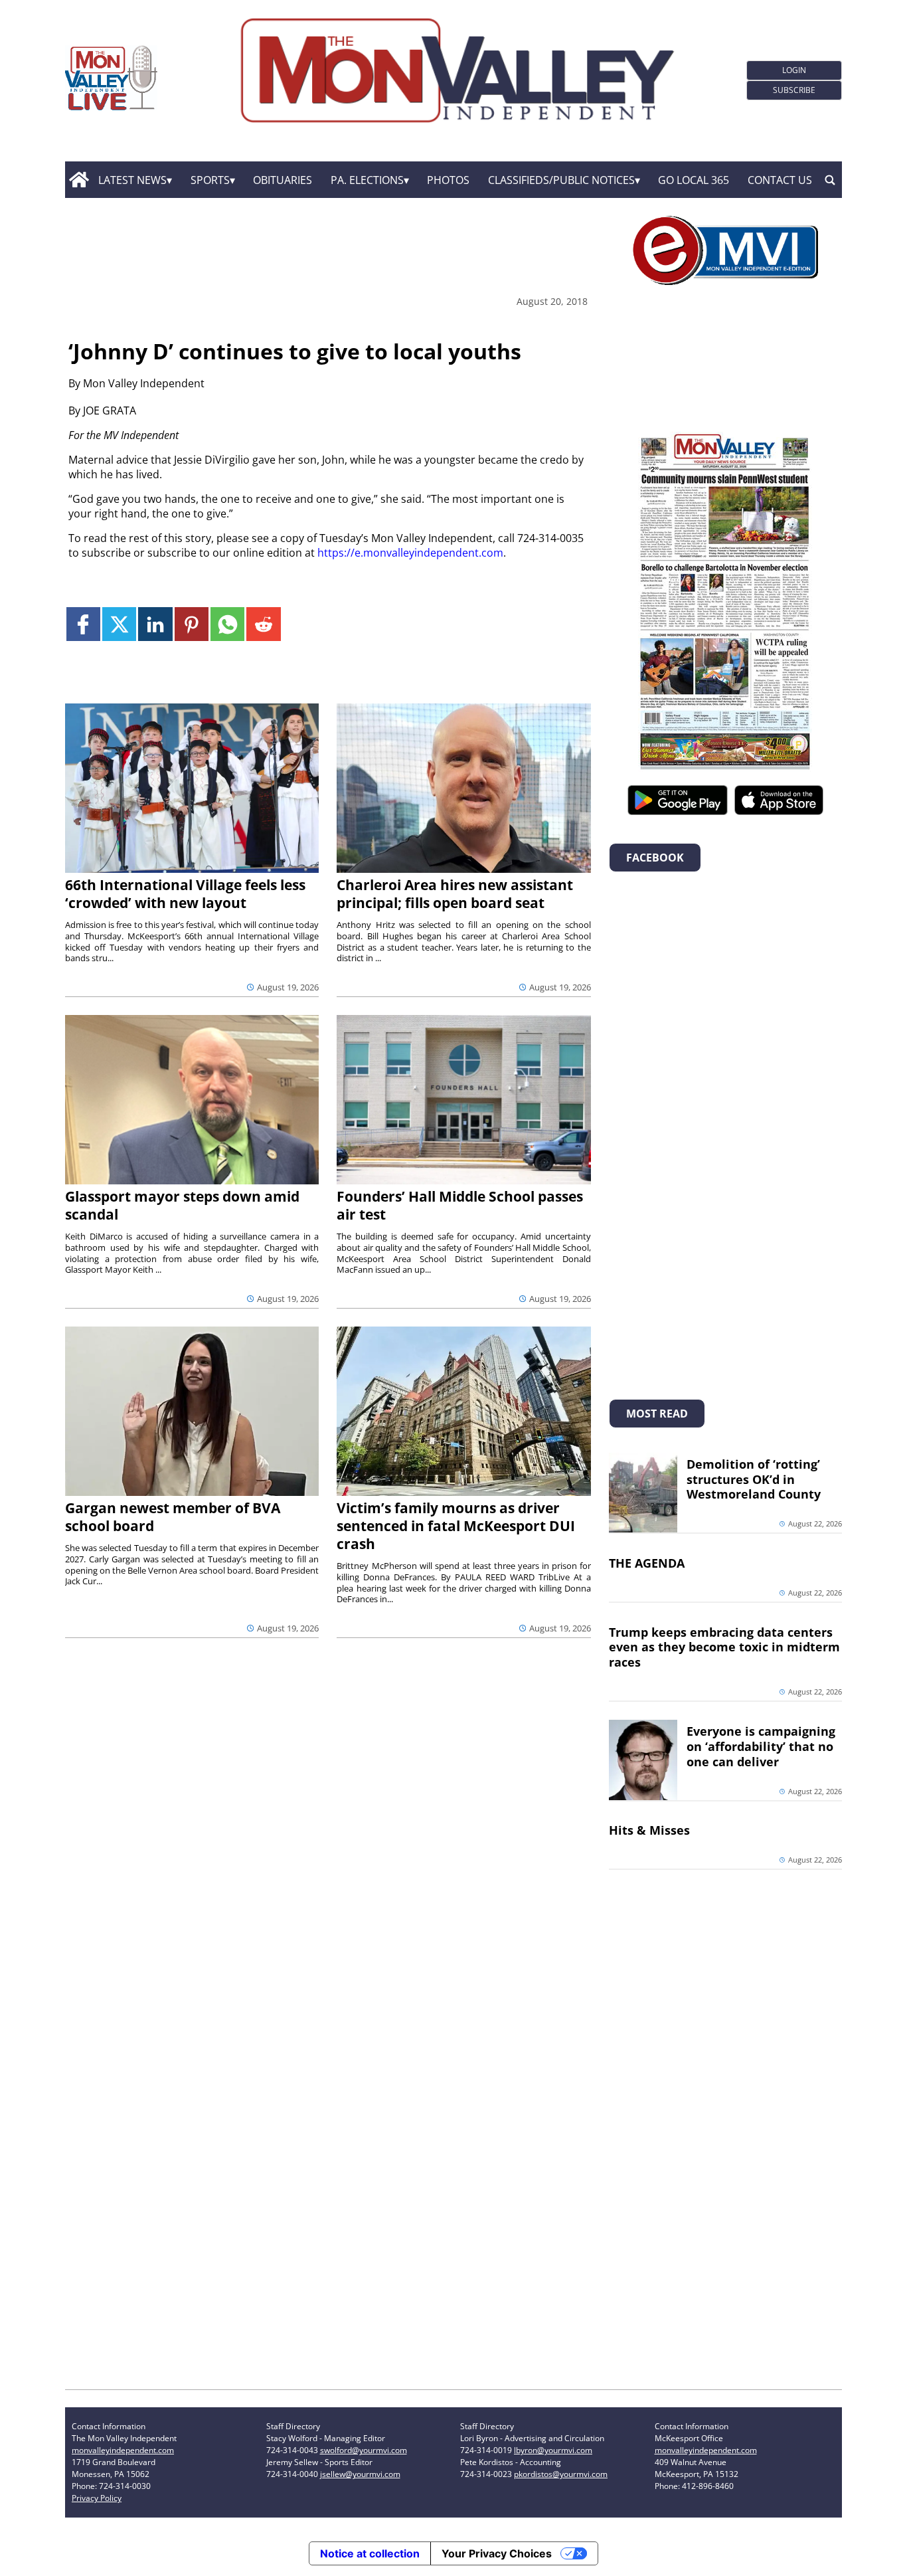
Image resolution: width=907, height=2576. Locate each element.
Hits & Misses (649, 1830)
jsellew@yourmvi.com (360, 2474)
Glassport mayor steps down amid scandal (182, 1205)
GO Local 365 (694, 180)
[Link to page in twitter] (119, 624)
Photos (448, 180)
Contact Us (780, 180)
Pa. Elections (367, 180)
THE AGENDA (647, 1563)
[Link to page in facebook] (83, 624)
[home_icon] (79, 180)
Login (794, 70)
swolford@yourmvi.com (364, 2450)
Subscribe (794, 90)
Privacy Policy (97, 2498)
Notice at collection (370, 2553)
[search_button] (830, 180)
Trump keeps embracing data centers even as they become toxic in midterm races (724, 1647)
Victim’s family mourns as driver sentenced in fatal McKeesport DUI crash (456, 1526)
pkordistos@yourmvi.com (561, 2474)
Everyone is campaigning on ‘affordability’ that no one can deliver (761, 1746)
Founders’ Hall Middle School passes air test (460, 1205)
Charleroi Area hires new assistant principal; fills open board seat (455, 894)
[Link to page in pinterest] (192, 624)
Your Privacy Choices (497, 2553)
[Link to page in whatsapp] (227, 624)
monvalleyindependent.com (123, 2450)
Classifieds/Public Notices (561, 180)
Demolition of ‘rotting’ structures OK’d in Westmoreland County (754, 1479)
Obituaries (283, 180)
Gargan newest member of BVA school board (173, 1517)
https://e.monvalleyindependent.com (410, 553)
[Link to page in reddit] (263, 624)
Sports (210, 180)
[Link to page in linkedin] (155, 624)
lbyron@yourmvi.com (553, 2450)
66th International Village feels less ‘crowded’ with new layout (185, 894)
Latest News (132, 180)
